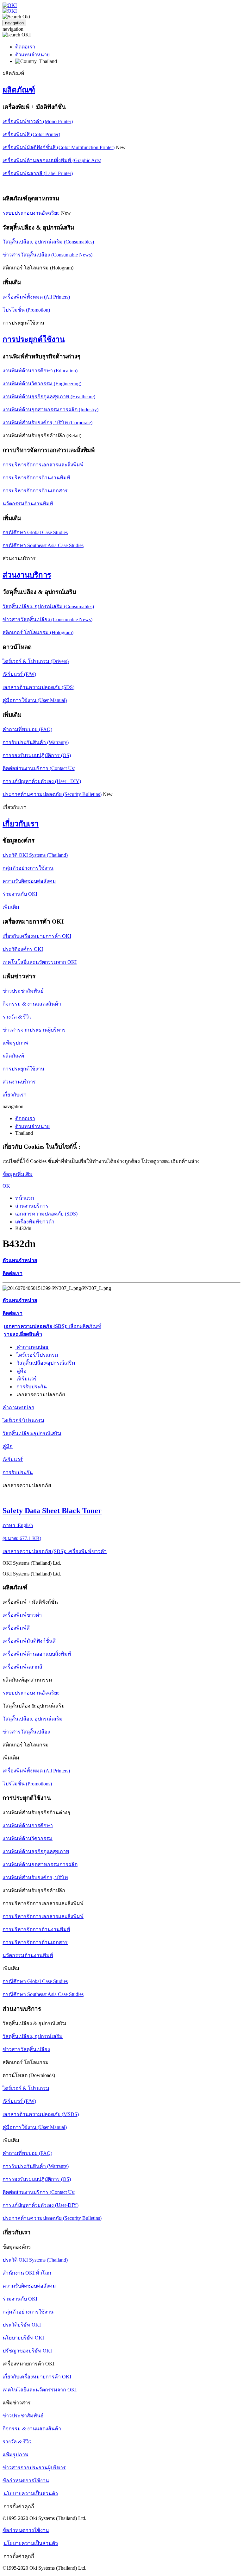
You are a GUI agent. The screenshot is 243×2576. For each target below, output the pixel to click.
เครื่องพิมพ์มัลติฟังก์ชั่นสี (29, 1641)
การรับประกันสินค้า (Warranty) (36, 742)
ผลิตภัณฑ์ (19, 90)
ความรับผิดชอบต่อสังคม (29, 881)
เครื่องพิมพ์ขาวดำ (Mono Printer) (38, 121)
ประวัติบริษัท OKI (22, 2325)
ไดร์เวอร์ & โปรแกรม (26, 2088)
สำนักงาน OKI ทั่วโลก (27, 2273)
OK (6, 1186)
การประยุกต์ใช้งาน (34, 339)
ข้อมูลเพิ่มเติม (18, 1174)
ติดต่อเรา (25, 47)
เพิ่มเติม (11, 907)
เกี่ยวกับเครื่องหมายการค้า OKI (37, 936)
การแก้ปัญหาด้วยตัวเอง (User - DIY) (42, 781)
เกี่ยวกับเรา (21, 824)
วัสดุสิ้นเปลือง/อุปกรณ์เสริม (47, 1363)
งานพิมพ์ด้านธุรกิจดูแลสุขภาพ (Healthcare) (49, 397)
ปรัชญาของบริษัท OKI (27, 2351)
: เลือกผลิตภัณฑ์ (53, 1326)
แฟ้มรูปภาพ (16, 1043)
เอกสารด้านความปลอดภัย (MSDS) (41, 2114)
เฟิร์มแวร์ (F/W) (19, 674)
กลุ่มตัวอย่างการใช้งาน (28, 868)
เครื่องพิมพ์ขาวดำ (35, 1222)
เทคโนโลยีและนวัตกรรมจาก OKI (40, 962)
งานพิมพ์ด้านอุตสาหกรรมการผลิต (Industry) (50, 410)
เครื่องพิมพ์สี (16, 1628)
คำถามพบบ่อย (32, 1347)
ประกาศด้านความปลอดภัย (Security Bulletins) (52, 794)
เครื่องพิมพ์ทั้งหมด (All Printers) (36, 297)
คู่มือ (22, 1371)
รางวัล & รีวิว (17, 1017)
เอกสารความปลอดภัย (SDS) (46, 1214)
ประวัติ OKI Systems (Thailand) (35, 855)
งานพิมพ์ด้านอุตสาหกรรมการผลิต (40, 1864)
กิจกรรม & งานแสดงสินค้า (32, 1004)
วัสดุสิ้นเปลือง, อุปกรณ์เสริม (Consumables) (48, 242)
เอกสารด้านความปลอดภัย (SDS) (38, 687)
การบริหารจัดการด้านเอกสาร (35, 491)
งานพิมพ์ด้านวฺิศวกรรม (28, 1838)
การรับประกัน (32, 1387)
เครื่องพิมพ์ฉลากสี (22, 1667)
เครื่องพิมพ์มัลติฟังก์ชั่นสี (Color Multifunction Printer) (59, 147)
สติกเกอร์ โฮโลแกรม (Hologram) (38, 632)
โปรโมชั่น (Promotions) (27, 1784)
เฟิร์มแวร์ (27, 1379)
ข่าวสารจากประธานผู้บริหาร (34, 1030)
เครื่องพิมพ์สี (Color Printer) (31, 134)
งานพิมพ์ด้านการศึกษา (28, 1825)
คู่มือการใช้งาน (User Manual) (35, 700)
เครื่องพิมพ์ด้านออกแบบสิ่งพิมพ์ (37, 1654)
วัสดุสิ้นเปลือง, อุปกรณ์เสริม (33, 1719)
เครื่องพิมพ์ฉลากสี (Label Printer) (38, 173)
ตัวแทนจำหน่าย (32, 55)
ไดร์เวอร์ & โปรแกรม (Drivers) (36, 661)
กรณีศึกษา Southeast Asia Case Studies (43, 545)
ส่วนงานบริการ (27, 575)
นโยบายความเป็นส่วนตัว (31, 2494)
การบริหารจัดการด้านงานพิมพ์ (36, 478)
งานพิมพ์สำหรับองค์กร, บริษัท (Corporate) (47, 423)
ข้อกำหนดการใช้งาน (26, 2481)
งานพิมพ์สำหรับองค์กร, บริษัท (35, 1877)
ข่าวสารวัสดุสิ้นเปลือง (26, 1732)
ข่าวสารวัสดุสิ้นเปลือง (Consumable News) (47, 255)
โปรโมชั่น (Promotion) (26, 310)
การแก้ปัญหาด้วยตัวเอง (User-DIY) (40, 2205)
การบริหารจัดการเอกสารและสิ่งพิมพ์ (43, 465)
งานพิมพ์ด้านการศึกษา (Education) (40, 371)
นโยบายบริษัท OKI (23, 2338)
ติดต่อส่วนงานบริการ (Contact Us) (39, 768)
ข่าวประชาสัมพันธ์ (23, 991)
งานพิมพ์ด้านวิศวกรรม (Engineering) (42, 384)
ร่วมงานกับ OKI (20, 894)
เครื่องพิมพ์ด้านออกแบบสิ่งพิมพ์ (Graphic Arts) (52, 160)
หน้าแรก (25, 1198)
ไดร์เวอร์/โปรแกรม (38, 1355)
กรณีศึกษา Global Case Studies (35, 532)
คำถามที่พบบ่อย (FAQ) (27, 729)
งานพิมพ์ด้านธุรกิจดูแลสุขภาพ (36, 1851)
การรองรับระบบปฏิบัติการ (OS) (37, 755)
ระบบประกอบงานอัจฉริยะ (31, 213)
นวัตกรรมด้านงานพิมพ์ (28, 504)
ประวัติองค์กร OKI (23, 949)
